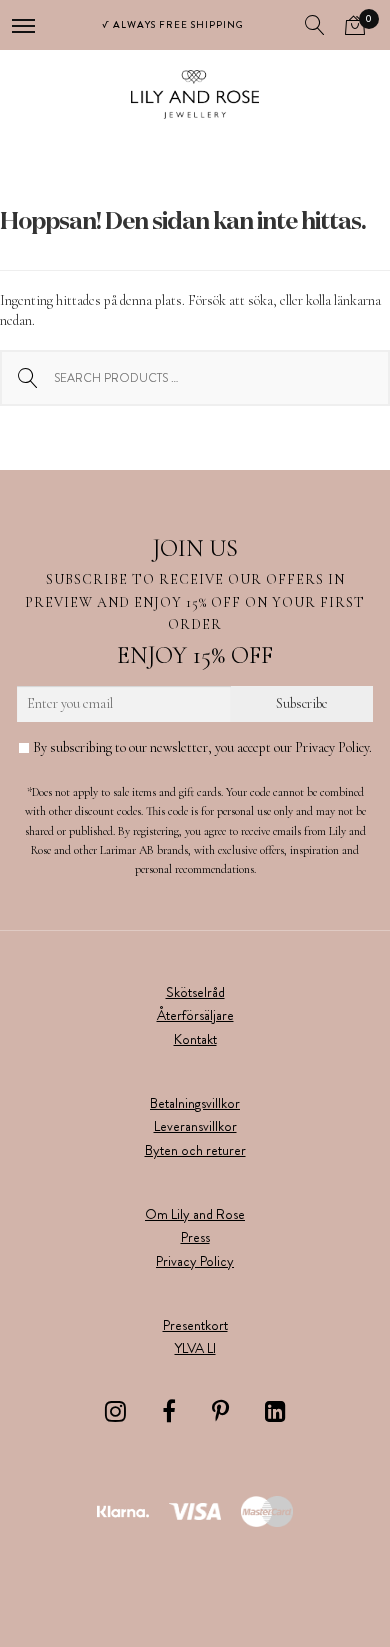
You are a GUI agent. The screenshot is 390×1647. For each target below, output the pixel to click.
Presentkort (195, 1325)
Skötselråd (195, 992)
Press (195, 1237)
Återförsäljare (195, 1015)
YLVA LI (195, 1348)
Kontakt (195, 1039)
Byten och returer (195, 1150)
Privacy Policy (195, 1261)
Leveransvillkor (195, 1126)
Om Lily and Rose (195, 1214)
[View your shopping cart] (355, 25)
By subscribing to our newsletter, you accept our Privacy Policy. (201, 747)
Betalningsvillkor (195, 1103)
